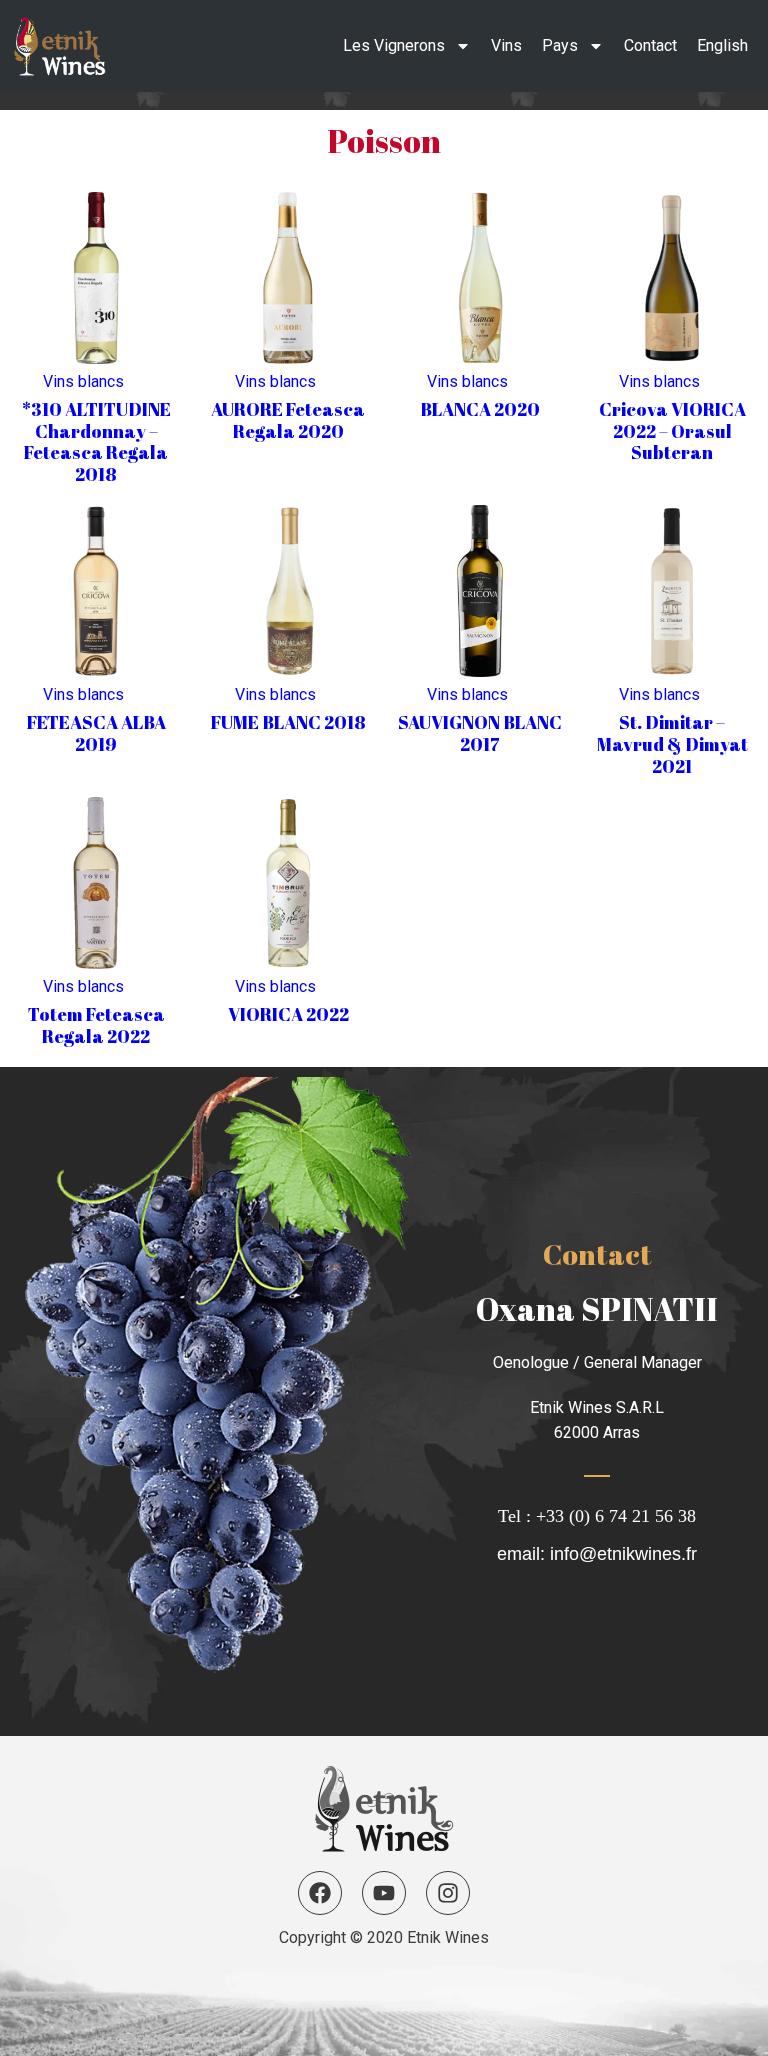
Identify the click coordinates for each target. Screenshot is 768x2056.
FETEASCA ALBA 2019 (96, 733)
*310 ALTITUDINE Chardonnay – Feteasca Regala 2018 (96, 441)
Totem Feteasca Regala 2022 (96, 1025)
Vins (506, 45)
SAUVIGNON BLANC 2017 (480, 733)
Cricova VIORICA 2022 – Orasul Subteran (672, 430)
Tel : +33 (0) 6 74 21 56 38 (597, 1516)
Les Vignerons (394, 45)
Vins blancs (83, 381)
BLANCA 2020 (480, 409)
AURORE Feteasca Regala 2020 (288, 420)
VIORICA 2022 (288, 1014)
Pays (560, 45)
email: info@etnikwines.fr (597, 1554)
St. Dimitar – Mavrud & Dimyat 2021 (672, 743)
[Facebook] (320, 1893)
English (722, 45)
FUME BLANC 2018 (288, 722)
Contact (650, 45)
